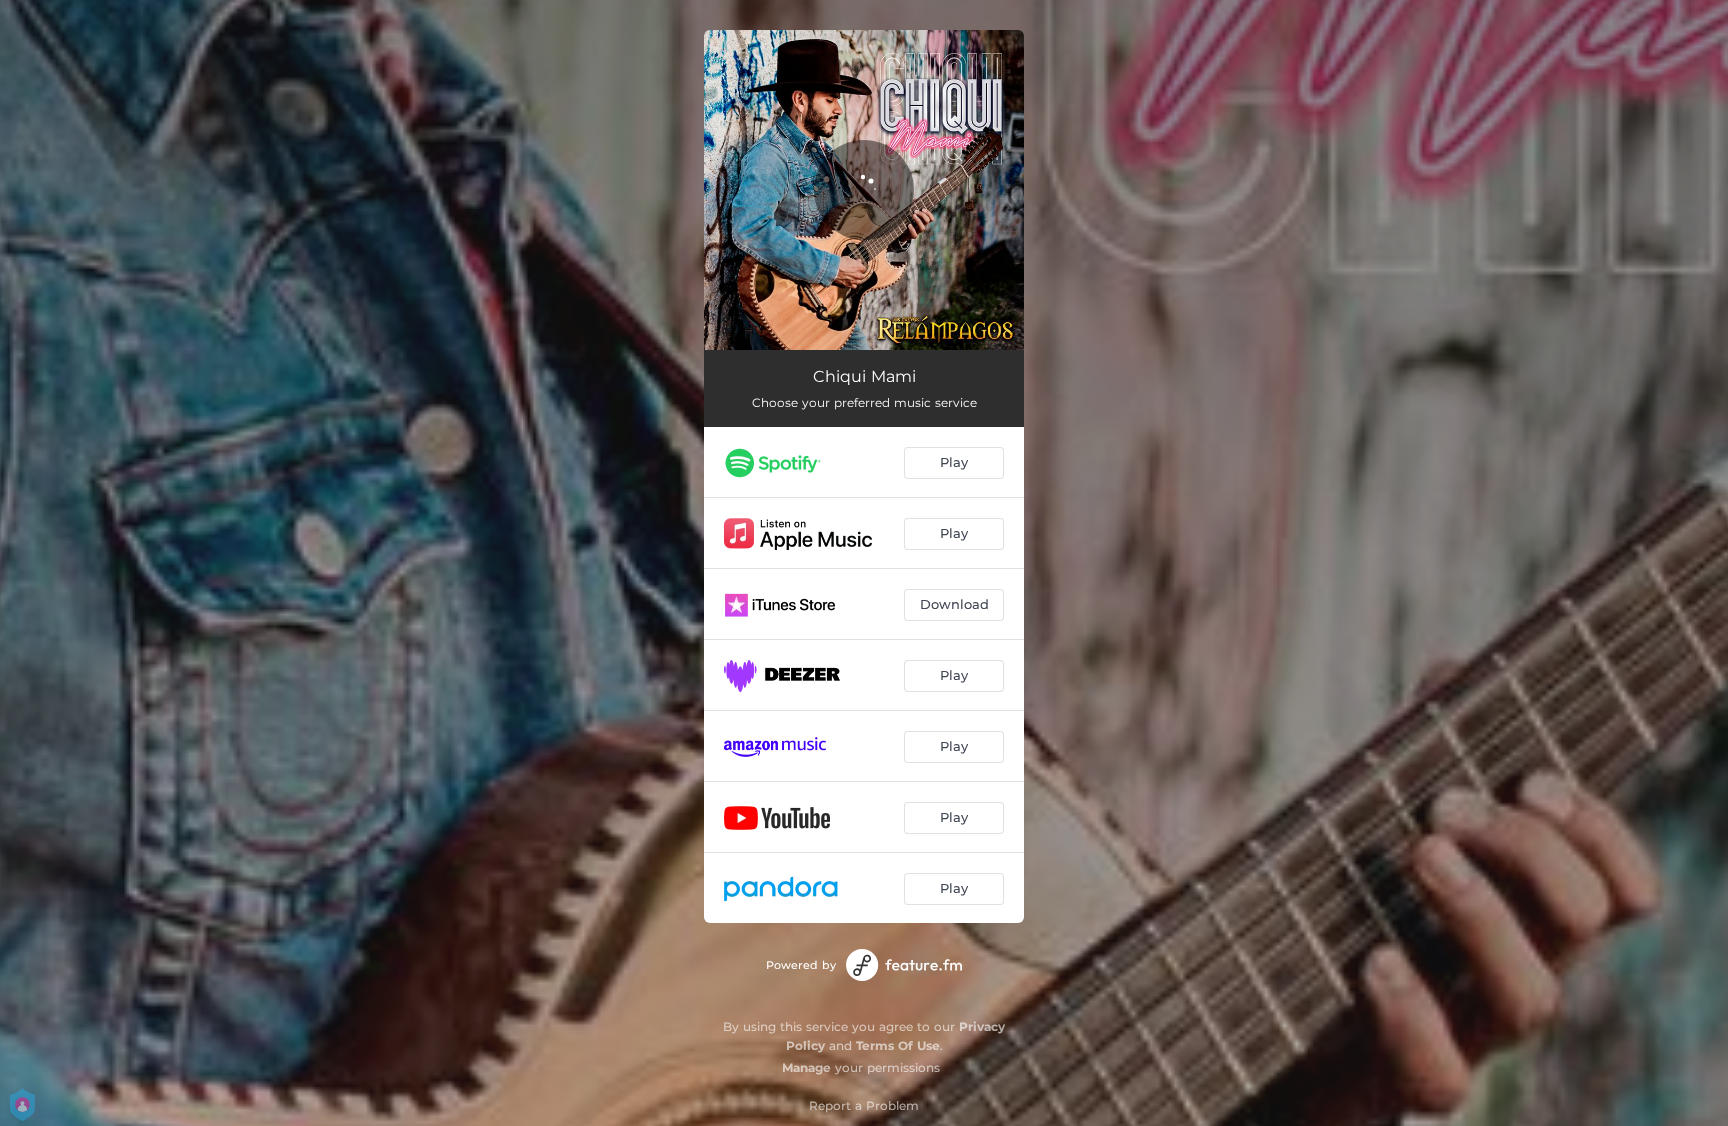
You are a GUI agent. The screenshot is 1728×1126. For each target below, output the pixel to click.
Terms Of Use (898, 1045)
